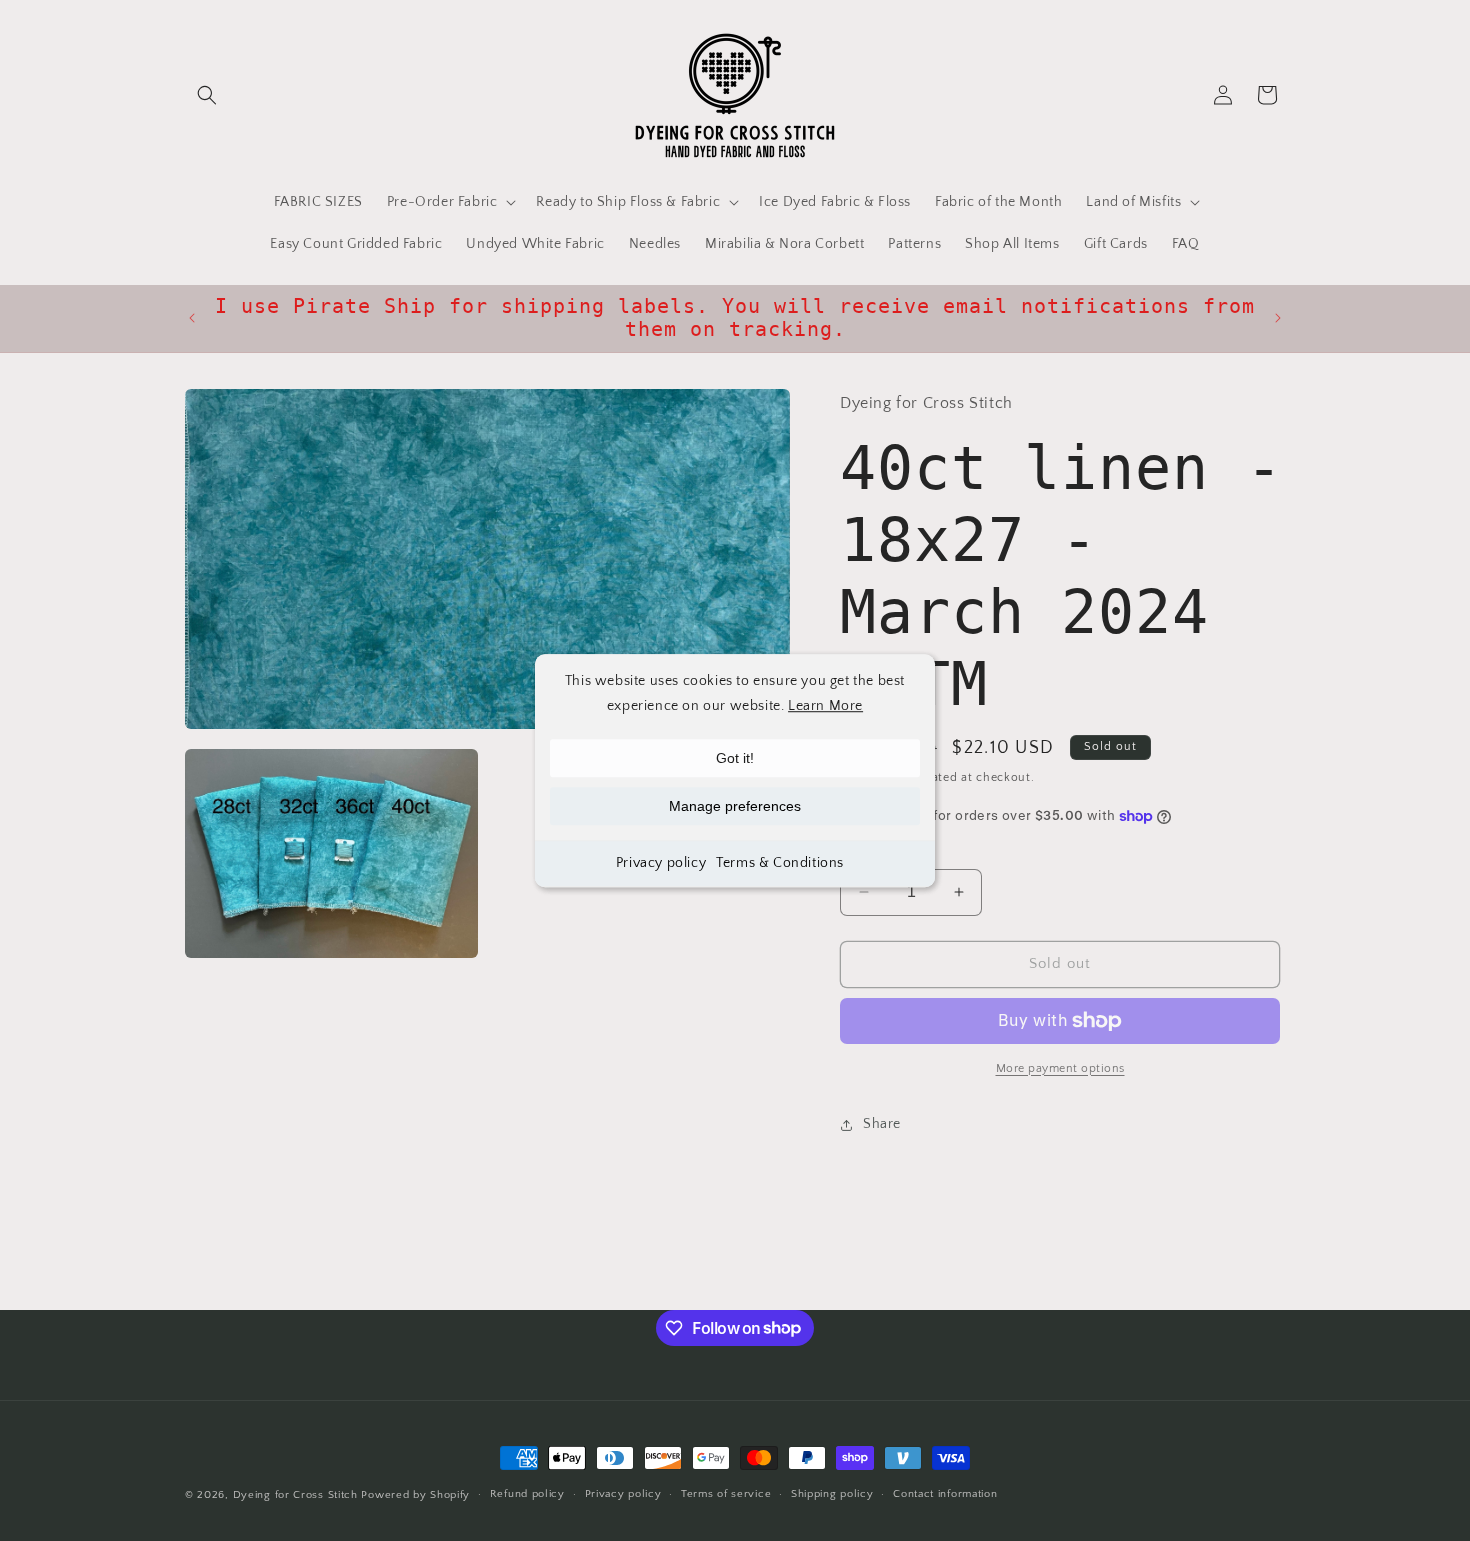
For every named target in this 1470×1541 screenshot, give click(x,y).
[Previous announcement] (192, 318)
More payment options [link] (1060, 1068)
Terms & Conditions (780, 863)
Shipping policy (832, 1494)
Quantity (865, 852)
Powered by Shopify (415, 1495)
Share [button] (882, 1124)
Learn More (825, 706)
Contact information (945, 1494)
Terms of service (726, 1494)
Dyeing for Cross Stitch (295, 1495)
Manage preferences (735, 806)
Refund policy (527, 1494)
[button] (207, 95)
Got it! (735, 758)
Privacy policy (661, 863)
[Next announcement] (1278, 318)
